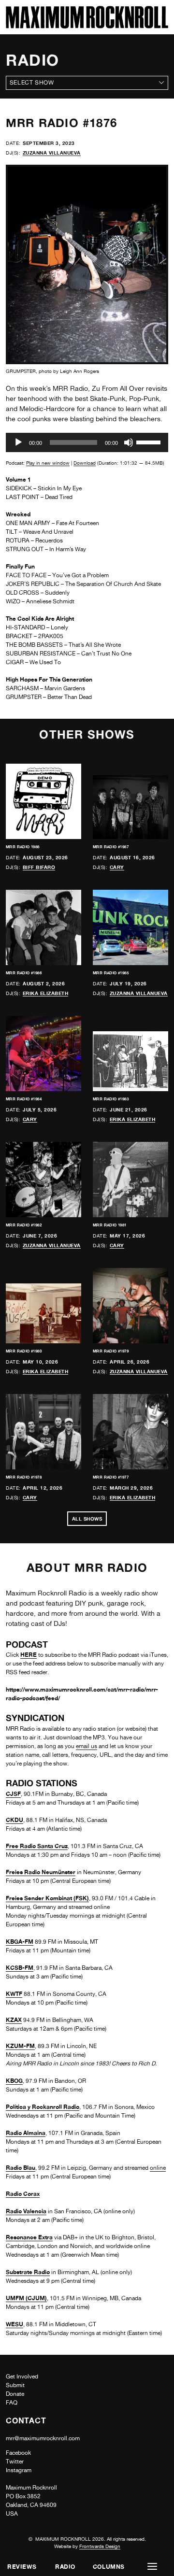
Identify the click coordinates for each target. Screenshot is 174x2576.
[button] (152, 2567)
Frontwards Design (100, 2546)
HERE (29, 1655)
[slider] (150, 441)
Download (85, 463)
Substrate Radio (28, 2272)
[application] (87, 442)
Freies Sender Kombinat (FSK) (47, 1898)
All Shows (87, 1519)
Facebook (18, 2453)
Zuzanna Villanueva (52, 153)
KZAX (14, 2020)
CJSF (13, 1794)
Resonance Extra (29, 2237)
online (158, 2168)
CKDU (14, 1820)
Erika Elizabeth (46, 993)
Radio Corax (23, 2194)
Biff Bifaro (39, 867)
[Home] (87, 26)
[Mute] (129, 442)
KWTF (14, 1994)
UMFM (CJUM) (26, 2298)
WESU (14, 2324)
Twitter (15, 2462)
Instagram (19, 2470)
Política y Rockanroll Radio (43, 2107)
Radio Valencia (26, 2211)
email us (87, 1746)
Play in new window (48, 463)
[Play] (18, 442)
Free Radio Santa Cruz (37, 1846)
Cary (117, 867)
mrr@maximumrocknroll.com (43, 2438)
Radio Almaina (26, 2133)
